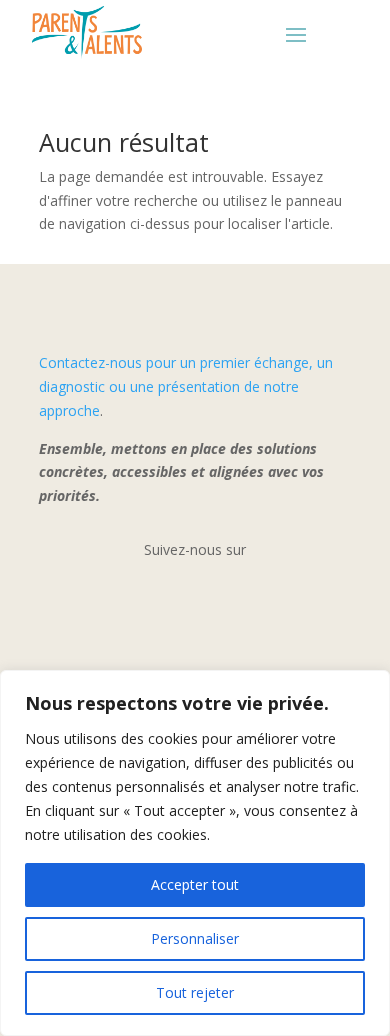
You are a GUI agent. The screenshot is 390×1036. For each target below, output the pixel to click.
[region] (195, 853)
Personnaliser (195, 938)
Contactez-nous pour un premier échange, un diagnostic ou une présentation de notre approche (186, 386)
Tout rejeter (195, 992)
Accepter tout (195, 884)
